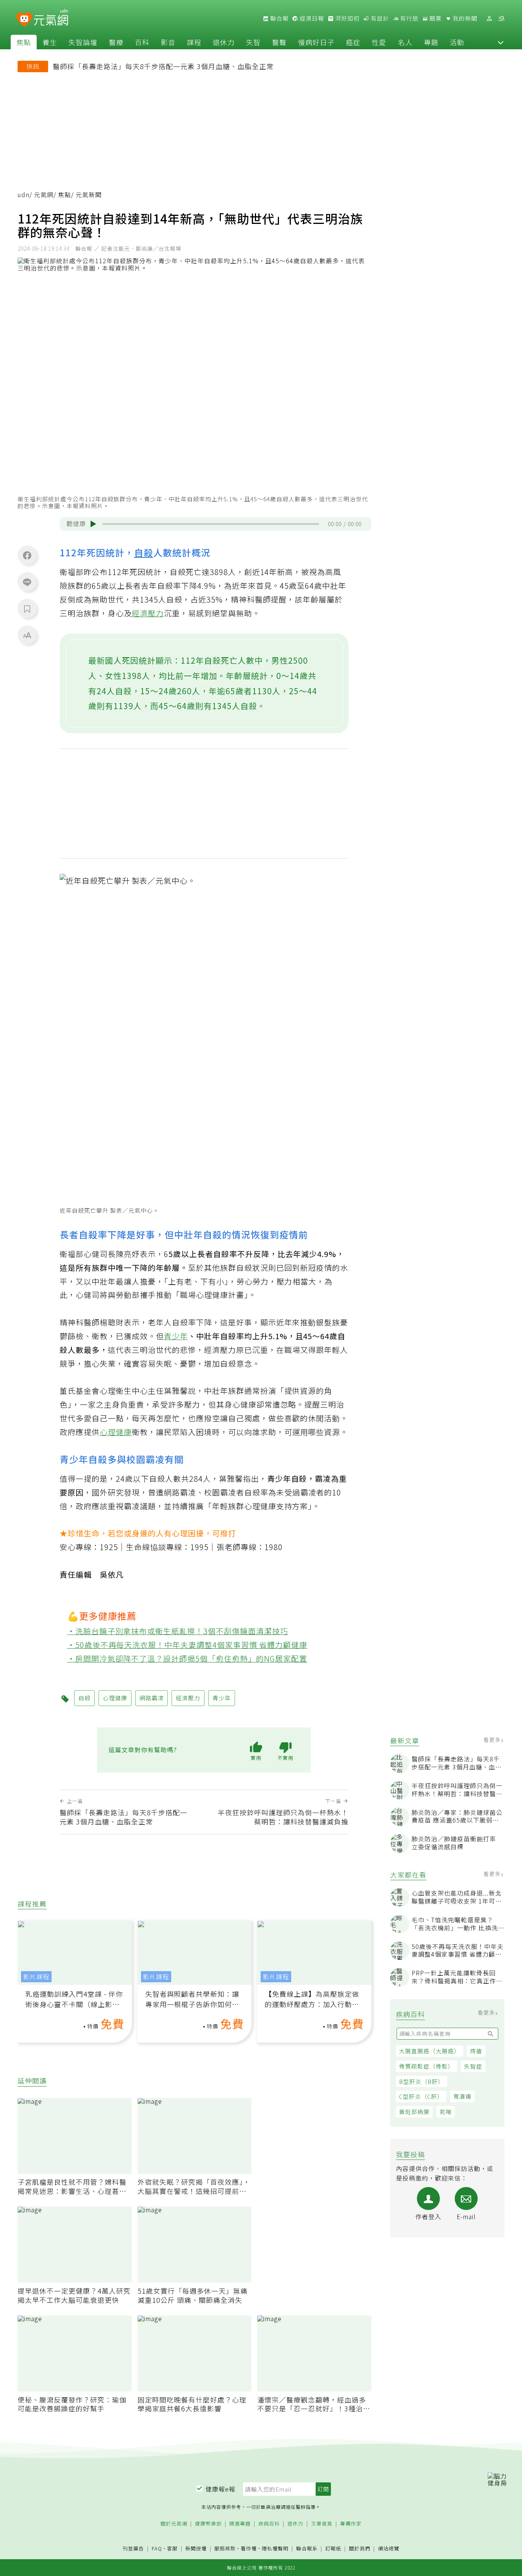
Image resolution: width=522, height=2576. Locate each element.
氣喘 (446, 2112)
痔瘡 (476, 2051)
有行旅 (409, 18)
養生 (50, 42)
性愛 (379, 42)
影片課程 (36, 1977)
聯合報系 (307, 2549)
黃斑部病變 (414, 2112)
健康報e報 (220, 2489)
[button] (501, 42)
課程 (194, 42)
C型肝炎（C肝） (421, 2096)
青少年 (176, 1336)
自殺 (144, 552)
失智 (253, 42)
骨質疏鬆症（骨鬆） (426, 2066)
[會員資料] (489, 19)
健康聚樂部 (208, 2524)
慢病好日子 (316, 42)
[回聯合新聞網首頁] (24, 20)
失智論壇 (83, 42)
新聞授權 (196, 2549)
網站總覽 (389, 2549)
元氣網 (44, 195)
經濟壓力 (148, 613)
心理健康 (116, 1432)
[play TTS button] (93, 524)
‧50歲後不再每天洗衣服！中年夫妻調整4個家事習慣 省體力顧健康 (187, 1645)
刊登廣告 (133, 2549)
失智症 (473, 2066)
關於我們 (360, 2549)
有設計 (379, 18)
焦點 (24, 42)
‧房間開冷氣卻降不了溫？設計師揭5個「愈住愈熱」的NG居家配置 (187, 1658)
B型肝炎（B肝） (421, 2081)
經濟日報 (311, 18)
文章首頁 (322, 2524)
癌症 (353, 42)
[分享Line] (27, 582)
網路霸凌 (152, 1698)
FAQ (157, 2548)
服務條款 (225, 2548)
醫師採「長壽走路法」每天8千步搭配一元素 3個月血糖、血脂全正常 (163, 66)
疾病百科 (269, 2524)
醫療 (116, 42)
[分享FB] (27, 555)
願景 (435, 18)
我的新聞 (464, 18)
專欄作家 (351, 2524)
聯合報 (279, 18)
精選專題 (240, 2524)
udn (24, 195)
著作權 (249, 2548)
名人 (405, 42)
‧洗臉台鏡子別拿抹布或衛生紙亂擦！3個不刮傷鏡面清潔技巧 (178, 1631)
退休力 (224, 42)
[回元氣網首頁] (51, 18)
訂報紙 (333, 2549)
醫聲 (279, 42)
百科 (142, 42)
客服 (172, 2548)
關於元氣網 (174, 2524)
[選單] (501, 19)
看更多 (493, 1740)
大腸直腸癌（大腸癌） (430, 2051)
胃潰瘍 (462, 2096)
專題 (431, 42)
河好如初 (347, 18)
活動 (457, 42)
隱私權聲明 (275, 2548)
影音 (168, 42)
